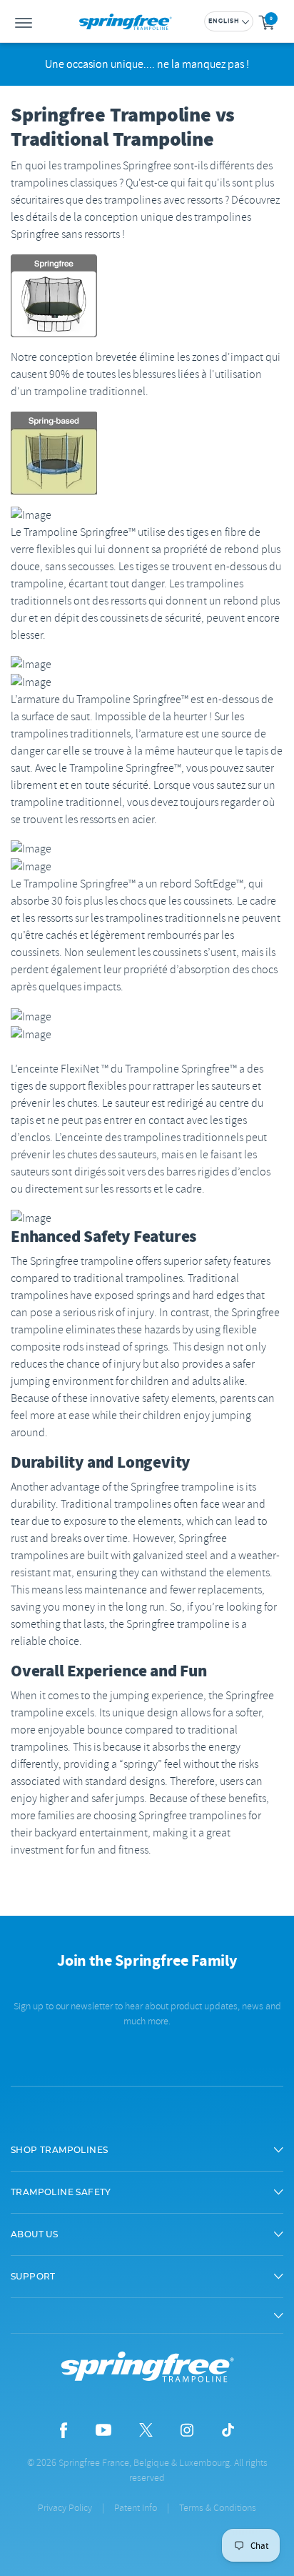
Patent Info (136, 2508)
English (224, 21)
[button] (147, 2150)
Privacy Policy (65, 2508)
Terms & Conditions (218, 2508)
